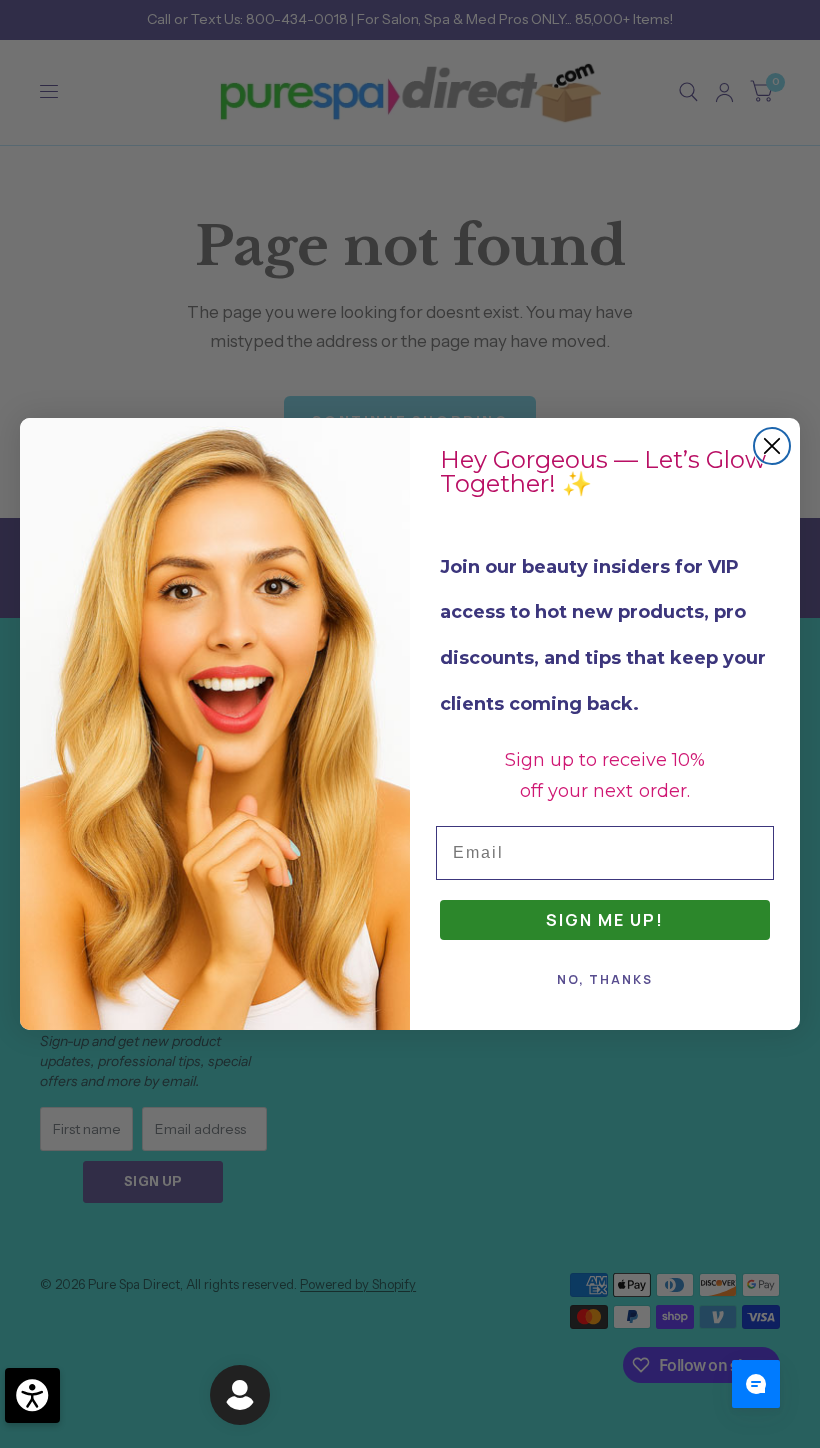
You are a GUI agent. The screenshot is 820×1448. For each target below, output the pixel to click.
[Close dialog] (772, 446)
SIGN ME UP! (605, 920)
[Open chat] (756, 1384)
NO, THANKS (605, 979)
